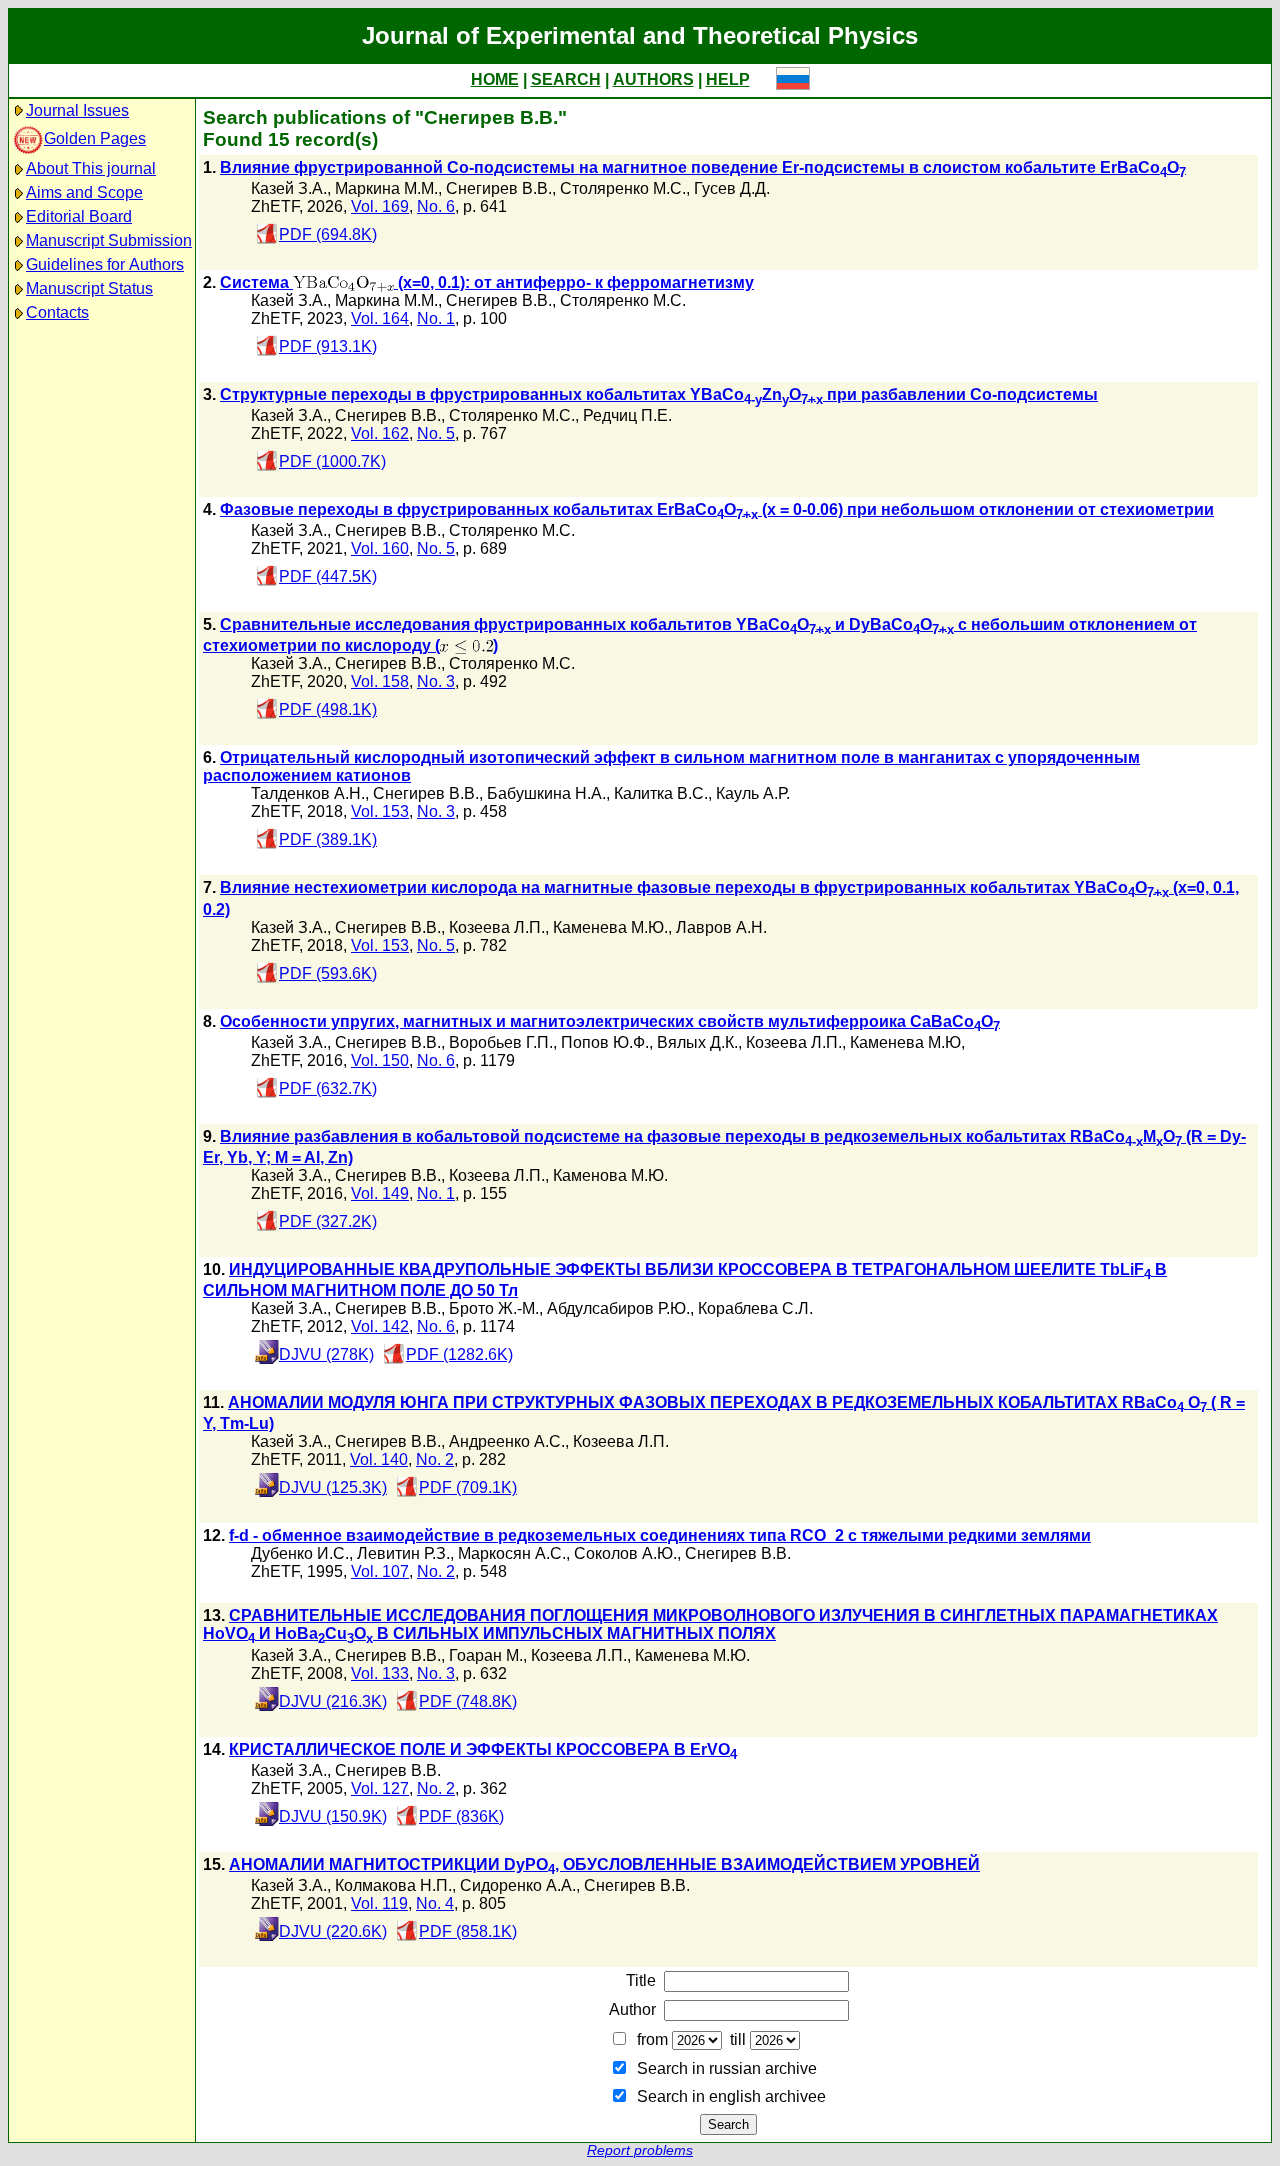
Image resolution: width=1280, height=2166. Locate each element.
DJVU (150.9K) (333, 1816)
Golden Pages (95, 138)
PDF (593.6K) (328, 973)
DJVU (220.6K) (333, 1931)
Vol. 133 (380, 1673)
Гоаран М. (486, 1655)
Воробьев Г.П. (501, 1042)
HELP (728, 79)
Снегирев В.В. (499, 188)
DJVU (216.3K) (333, 1701)
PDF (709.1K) (468, 1487)
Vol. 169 (380, 206)
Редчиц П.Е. (627, 415)
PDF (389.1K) (328, 839)
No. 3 (436, 681)
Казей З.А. (289, 188)
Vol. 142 (380, 1326)
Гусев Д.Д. (732, 188)
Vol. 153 (380, 811)
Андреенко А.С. (507, 1441)
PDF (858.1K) (468, 1931)
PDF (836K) (461, 1816)
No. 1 (436, 318)
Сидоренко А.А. (518, 1885)
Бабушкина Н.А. (546, 793)
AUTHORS (653, 79)
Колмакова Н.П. (393, 1885)
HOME (495, 79)
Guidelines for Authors (105, 264)
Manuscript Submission (109, 240)
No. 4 (435, 1903)
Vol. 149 (380, 1193)
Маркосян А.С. (512, 1553)
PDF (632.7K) (328, 1088)
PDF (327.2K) (328, 1221)
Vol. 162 (380, 433)
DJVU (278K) (326, 1354)
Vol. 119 (379, 1903)
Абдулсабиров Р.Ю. (618, 1308)
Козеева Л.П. (497, 927)
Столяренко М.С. (623, 188)
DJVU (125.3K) (333, 1487)
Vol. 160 (380, 548)
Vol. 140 (379, 1459)
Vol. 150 (380, 1060)
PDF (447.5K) (328, 576)
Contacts (57, 312)
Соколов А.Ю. (625, 1553)
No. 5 (436, 433)
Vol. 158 (380, 681)
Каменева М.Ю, (907, 1042)
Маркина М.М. (386, 188)
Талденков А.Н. (308, 793)
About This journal (91, 168)
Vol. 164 (380, 318)
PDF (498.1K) (328, 709)
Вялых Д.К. (697, 1042)
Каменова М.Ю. (610, 1175)
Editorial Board (79, 216)
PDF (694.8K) (328, 234)
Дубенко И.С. (300, 1553)
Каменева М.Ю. (610, 927)
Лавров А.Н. (721, 927)
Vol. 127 (380, 1788)
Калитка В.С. (661, 793)
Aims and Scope (84, 192)
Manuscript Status (89, 288)
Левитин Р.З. (403, 1553)
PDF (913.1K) (328, 346)
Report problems (640, 2150)
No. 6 (436, 206)
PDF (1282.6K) (459, 1354)
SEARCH (566, 79)
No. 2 (435, 1459)
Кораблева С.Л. (755, 1308)
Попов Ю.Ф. (605, 1042)
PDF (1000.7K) (332, 461)
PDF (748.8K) (468, 1701)
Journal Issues (77, 110)
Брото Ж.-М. (494, 1308)
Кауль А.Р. (753, 793)
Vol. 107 (380, 1571)
